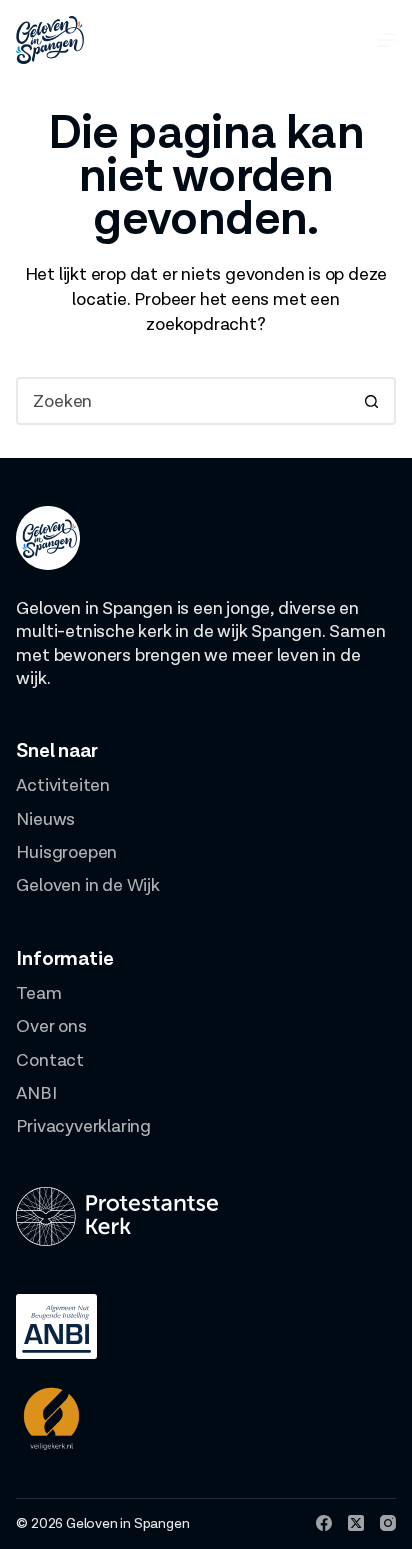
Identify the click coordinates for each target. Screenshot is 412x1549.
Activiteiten (63, 785)
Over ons (51, 1026)
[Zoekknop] (372, 401)
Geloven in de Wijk (87, 885)
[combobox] (183, 401)
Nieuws (45, 819)
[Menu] (387, 40)
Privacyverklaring (83, 1126)
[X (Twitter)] (356, 1523)
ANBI (36, 1093)
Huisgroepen (66, 852)
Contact (50, 1060)
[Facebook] (324, 1523)
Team (38, 993)
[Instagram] (388, 1523)
